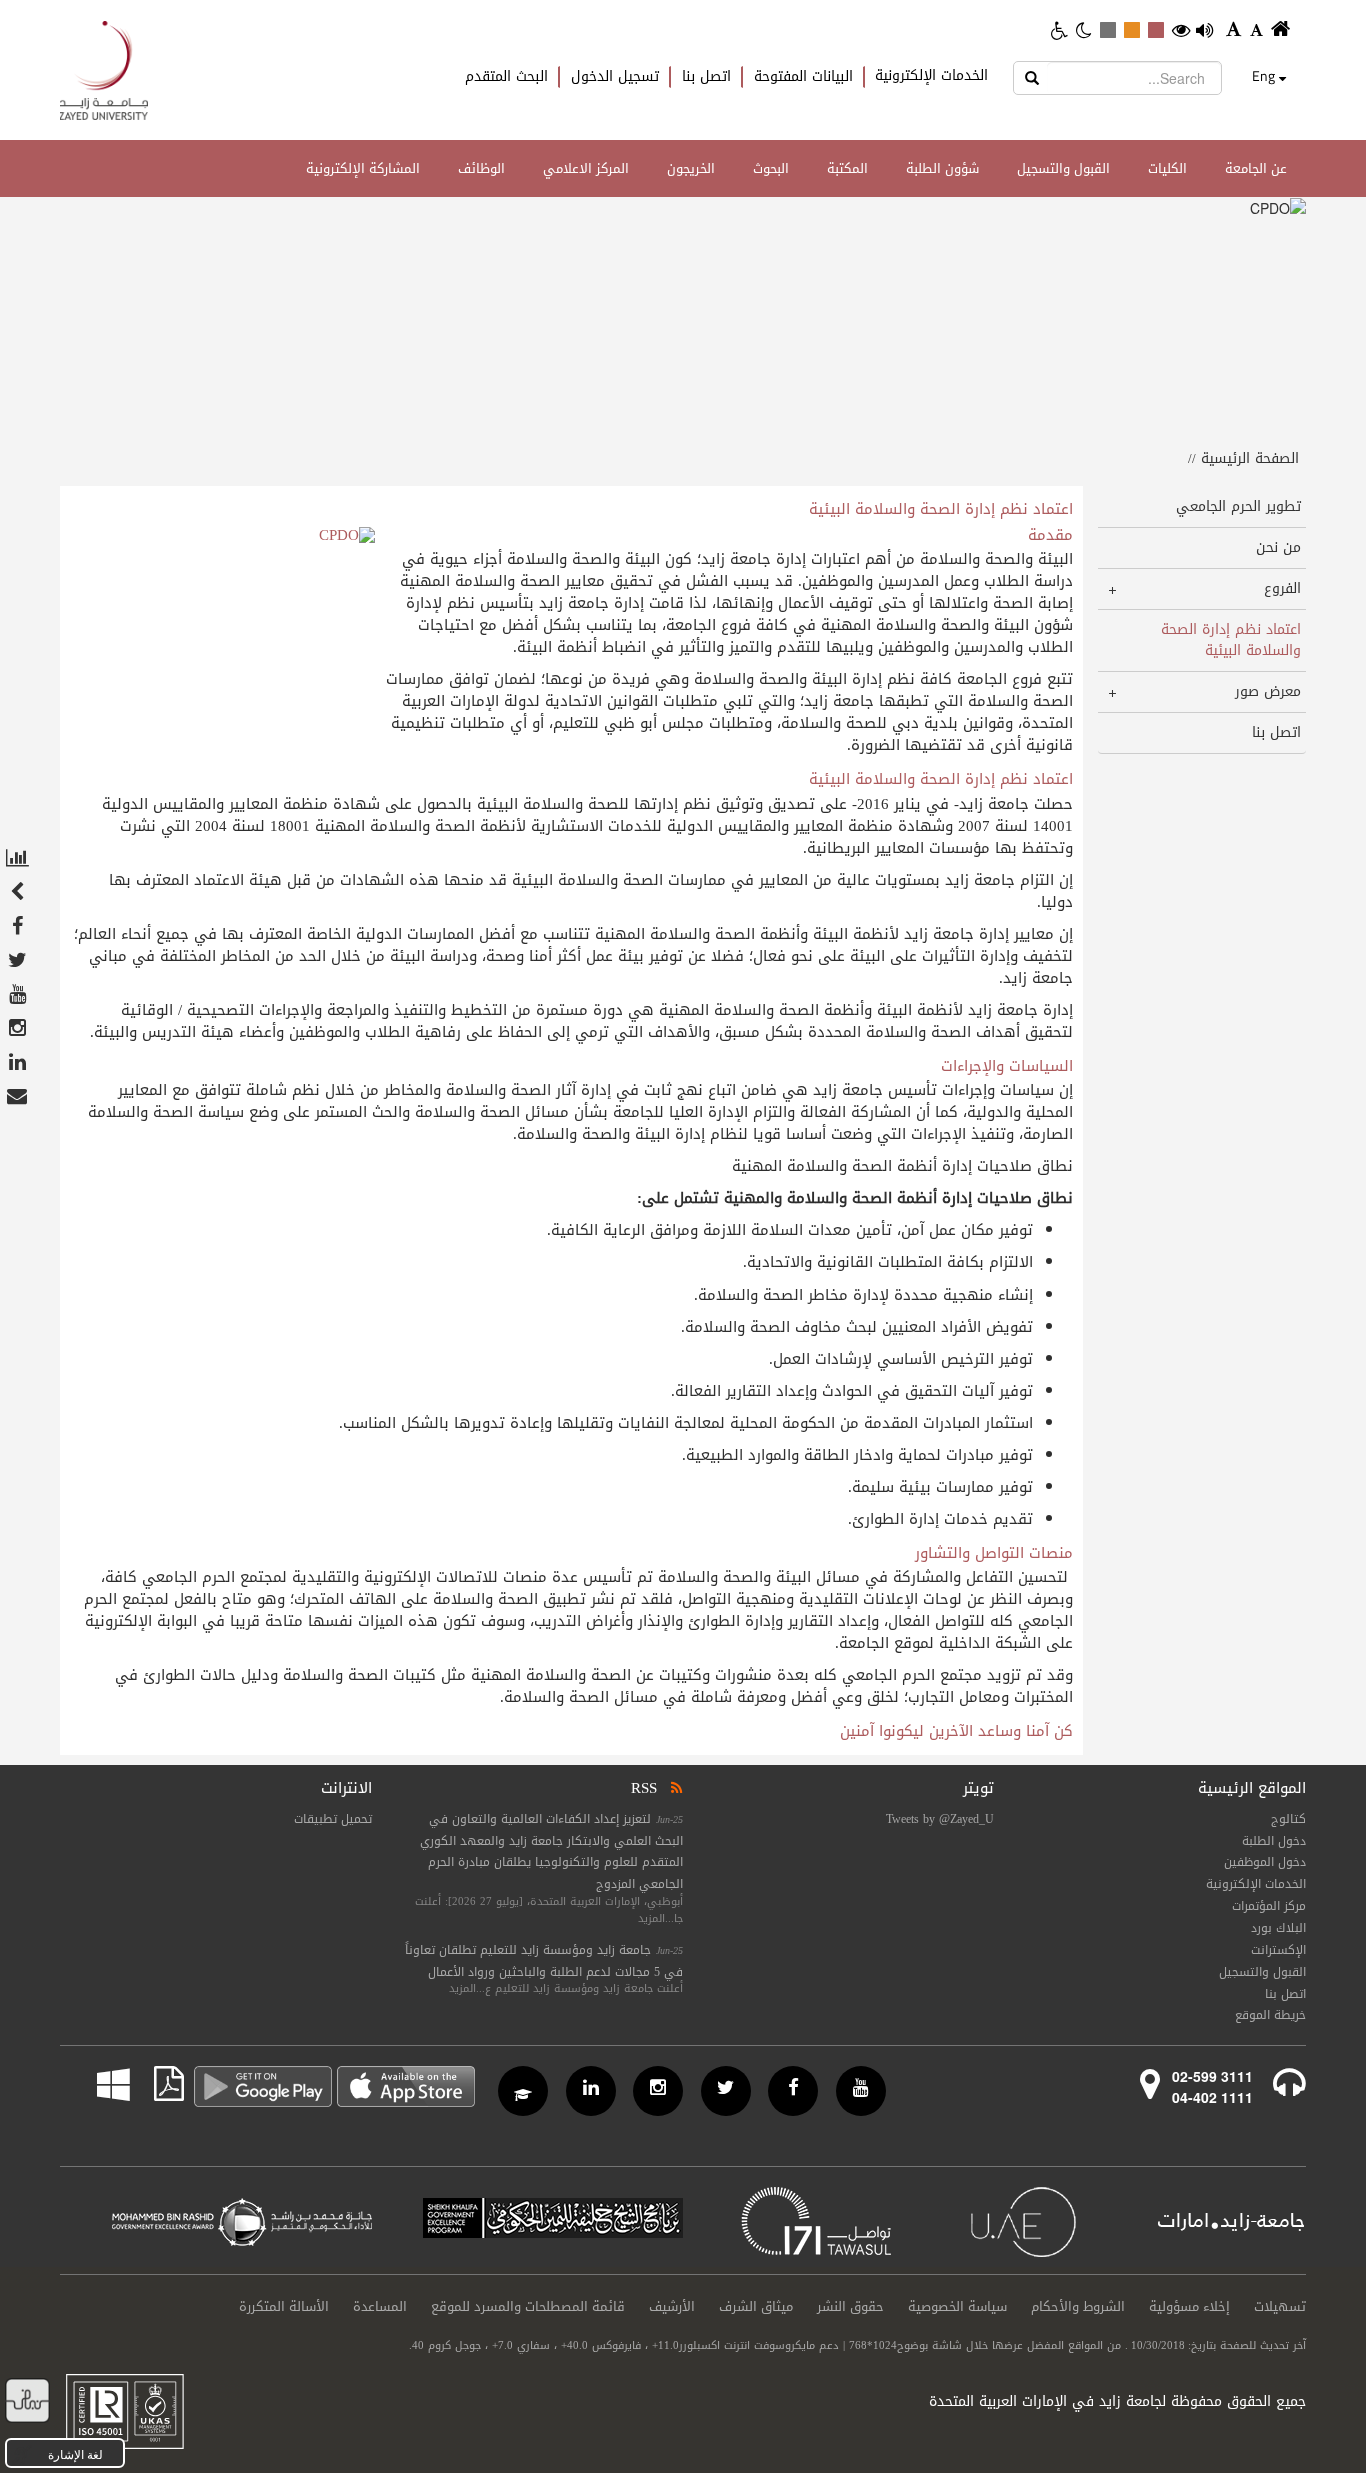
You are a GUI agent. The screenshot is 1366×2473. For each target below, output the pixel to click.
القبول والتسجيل (1063, 168)
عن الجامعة (1256, 168)
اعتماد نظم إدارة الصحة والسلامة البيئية (1231, 640)
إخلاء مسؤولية (1189, 2307)
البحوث (771, 168)
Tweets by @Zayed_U (940, 1819)
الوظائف (481, 168)
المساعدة (380, 2307)
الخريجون (691, 168)
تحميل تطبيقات (333, 1819)
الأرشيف (672, 2307)
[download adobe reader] (157, 2084)
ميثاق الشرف (756, 2307)
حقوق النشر (850, 2307)
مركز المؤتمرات (1269, 1906)
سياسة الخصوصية (957, 2307)
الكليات (1167, 168)
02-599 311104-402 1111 (1212, 2086)
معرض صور (1268, 691)
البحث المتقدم (506, 77)
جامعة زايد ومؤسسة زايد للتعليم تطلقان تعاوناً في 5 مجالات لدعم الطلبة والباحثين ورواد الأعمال (544, 1961)
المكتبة (847, 168)
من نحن (1278, 547)
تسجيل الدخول (615, 77)
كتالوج (1288, 1819)
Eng (1263, 76)
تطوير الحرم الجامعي (1238, 506)
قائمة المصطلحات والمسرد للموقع (528, 2307)
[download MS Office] (129, 2084)
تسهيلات (1280, 2307)
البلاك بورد (1278, 1928)
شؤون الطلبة (942, 168)
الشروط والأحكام (1078, 2307)
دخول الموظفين (1265, 1862)
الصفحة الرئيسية (1250, 458)
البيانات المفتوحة (803, 77)
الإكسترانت (1278, 1950)
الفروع (1282, 588)
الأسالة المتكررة (284, 2307)
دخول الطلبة (1274, 1841)
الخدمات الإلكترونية (931, 76)
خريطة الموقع (1270, 2015)
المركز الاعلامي (586, 168)
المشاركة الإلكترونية (363, 168)
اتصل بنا (706, 77)
